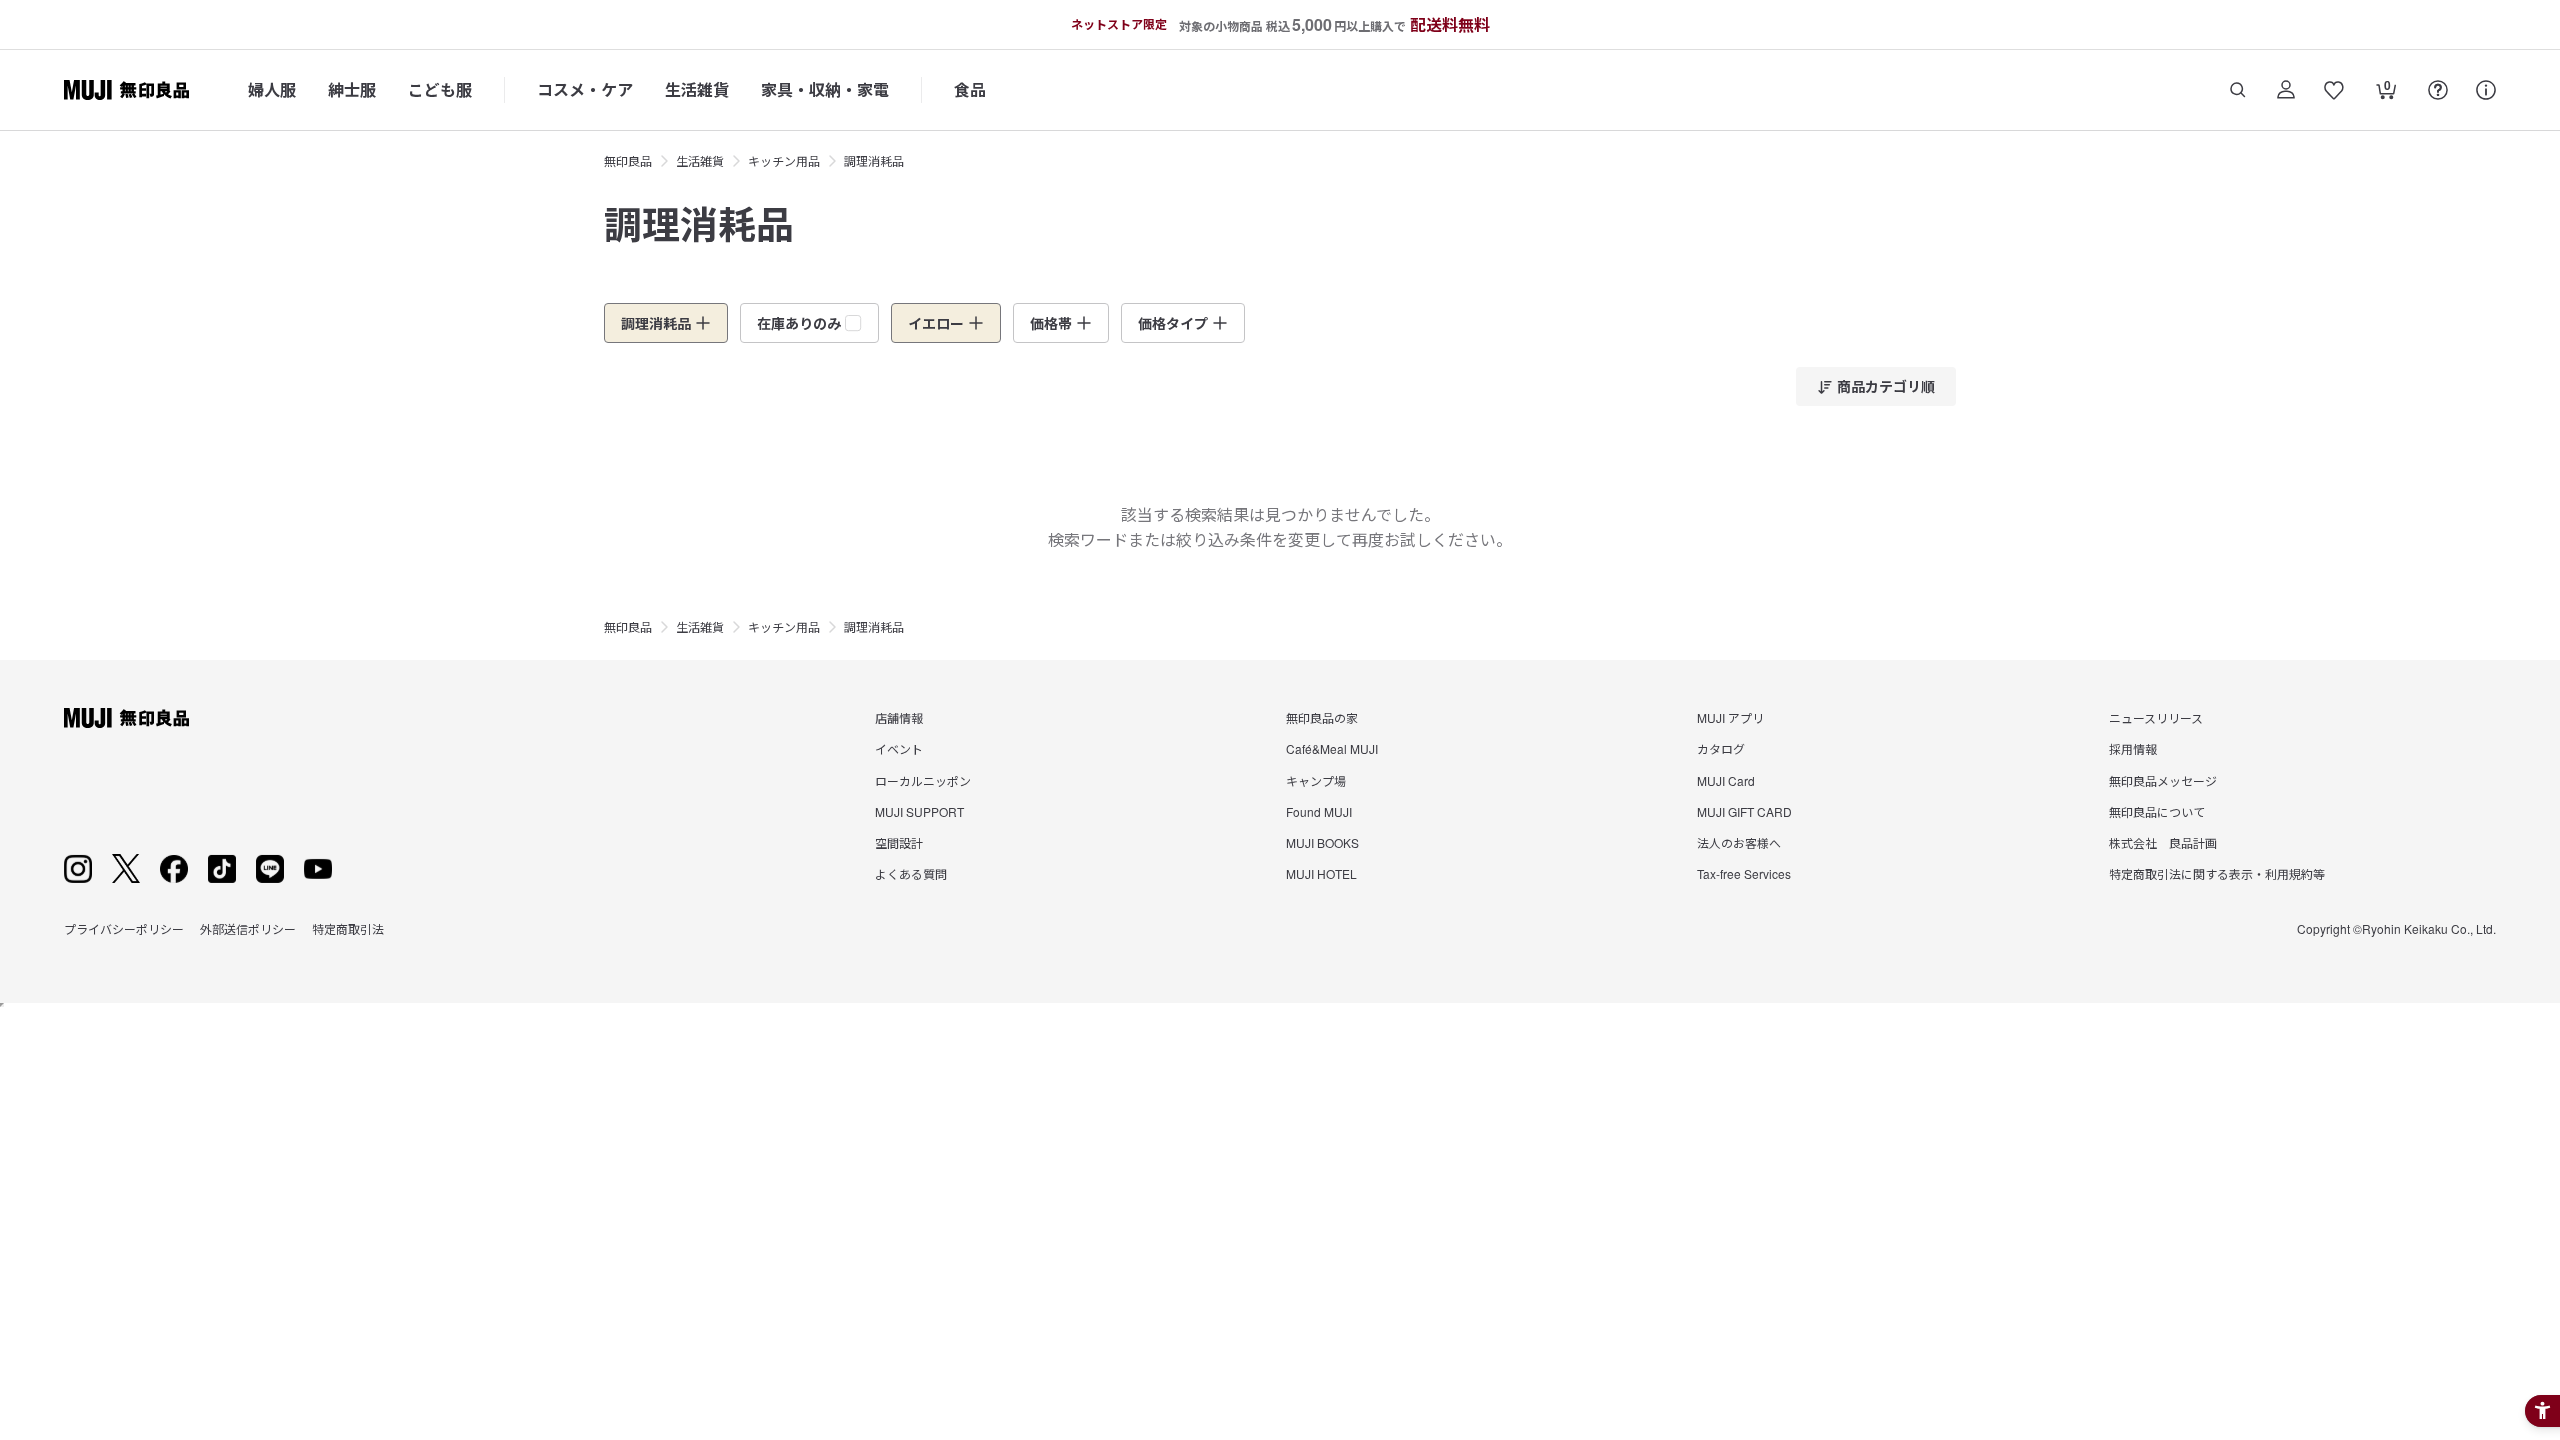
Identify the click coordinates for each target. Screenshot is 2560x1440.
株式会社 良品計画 (2163, 842)
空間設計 (899, 842)
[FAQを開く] (2438, 90)
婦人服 (272, 89)
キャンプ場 (1316, 780)
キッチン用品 (784, 160)
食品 (970, 89)
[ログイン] (2286, 90)
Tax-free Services (1744, 873)
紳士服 (352, 89)
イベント (899, 748)
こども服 (440, 89)
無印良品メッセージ (2163, 780)
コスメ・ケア (585, 89)
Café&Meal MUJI (1332, 748)
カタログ (1721, 748)
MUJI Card (1726, 780)
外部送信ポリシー (248, 928)
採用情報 (2133, 748)
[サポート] (2486, 90)
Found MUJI (1319, 811)
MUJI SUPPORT (919, 811)
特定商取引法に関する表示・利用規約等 (2217, 873)
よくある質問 (911, 873)
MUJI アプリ (1730, 717)
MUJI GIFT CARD (1744, 811)
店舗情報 (899, 717)
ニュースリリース (2156, 717)
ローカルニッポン (923, 780)
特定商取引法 (348, 928)
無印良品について (2157, 811)
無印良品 (628, 160)
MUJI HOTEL (1321, 873)
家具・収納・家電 (825, 89)
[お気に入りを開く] (2334, 90)
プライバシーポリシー (124, 928)
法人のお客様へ (1739, 842)
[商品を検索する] (2238, 90)
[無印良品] (126, 718)
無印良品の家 (1322, 717)
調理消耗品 (874, 160)
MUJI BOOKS (1322, 842)
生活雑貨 (697, 89)
